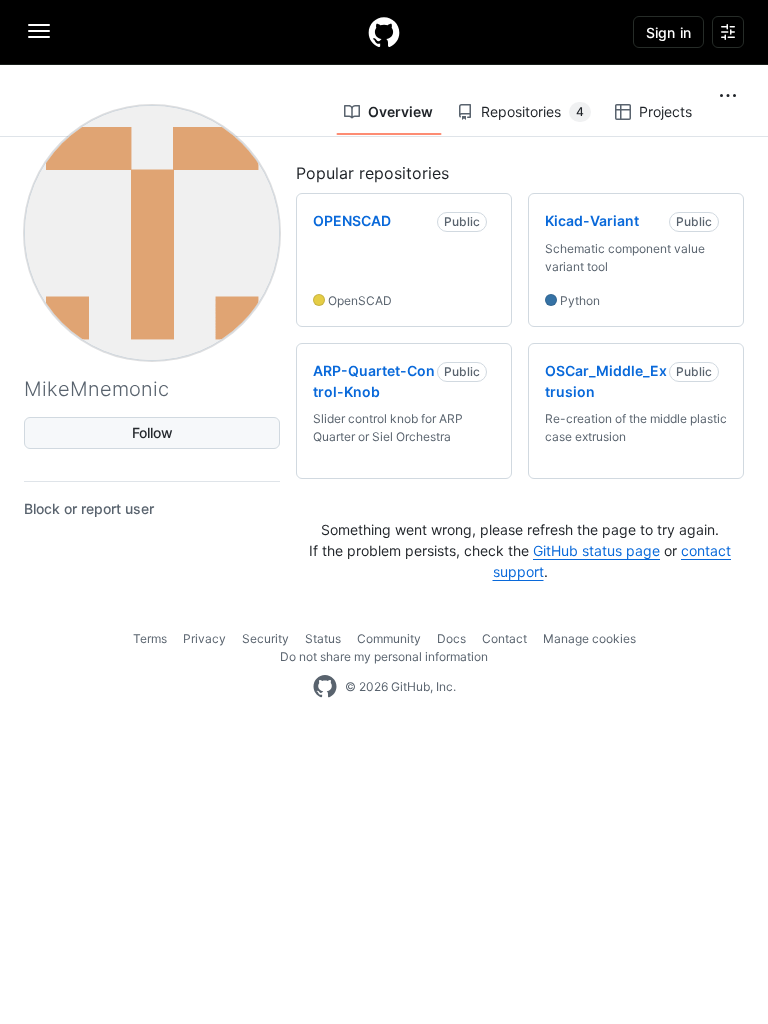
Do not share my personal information (384, 656)
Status (323, 638)
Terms (150, 638)
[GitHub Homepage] (325, 687)
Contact (504, 638)
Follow (152, 432)
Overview (400, 111)
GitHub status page (596, 550)
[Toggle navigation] (39, 31)
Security (265, 638)
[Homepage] (384, 32)
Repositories (532, 111)
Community (389, 638)
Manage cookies (589, 638)
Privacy (204, 638)
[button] (728, 96)
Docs (451, 638)
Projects (665, 111)
